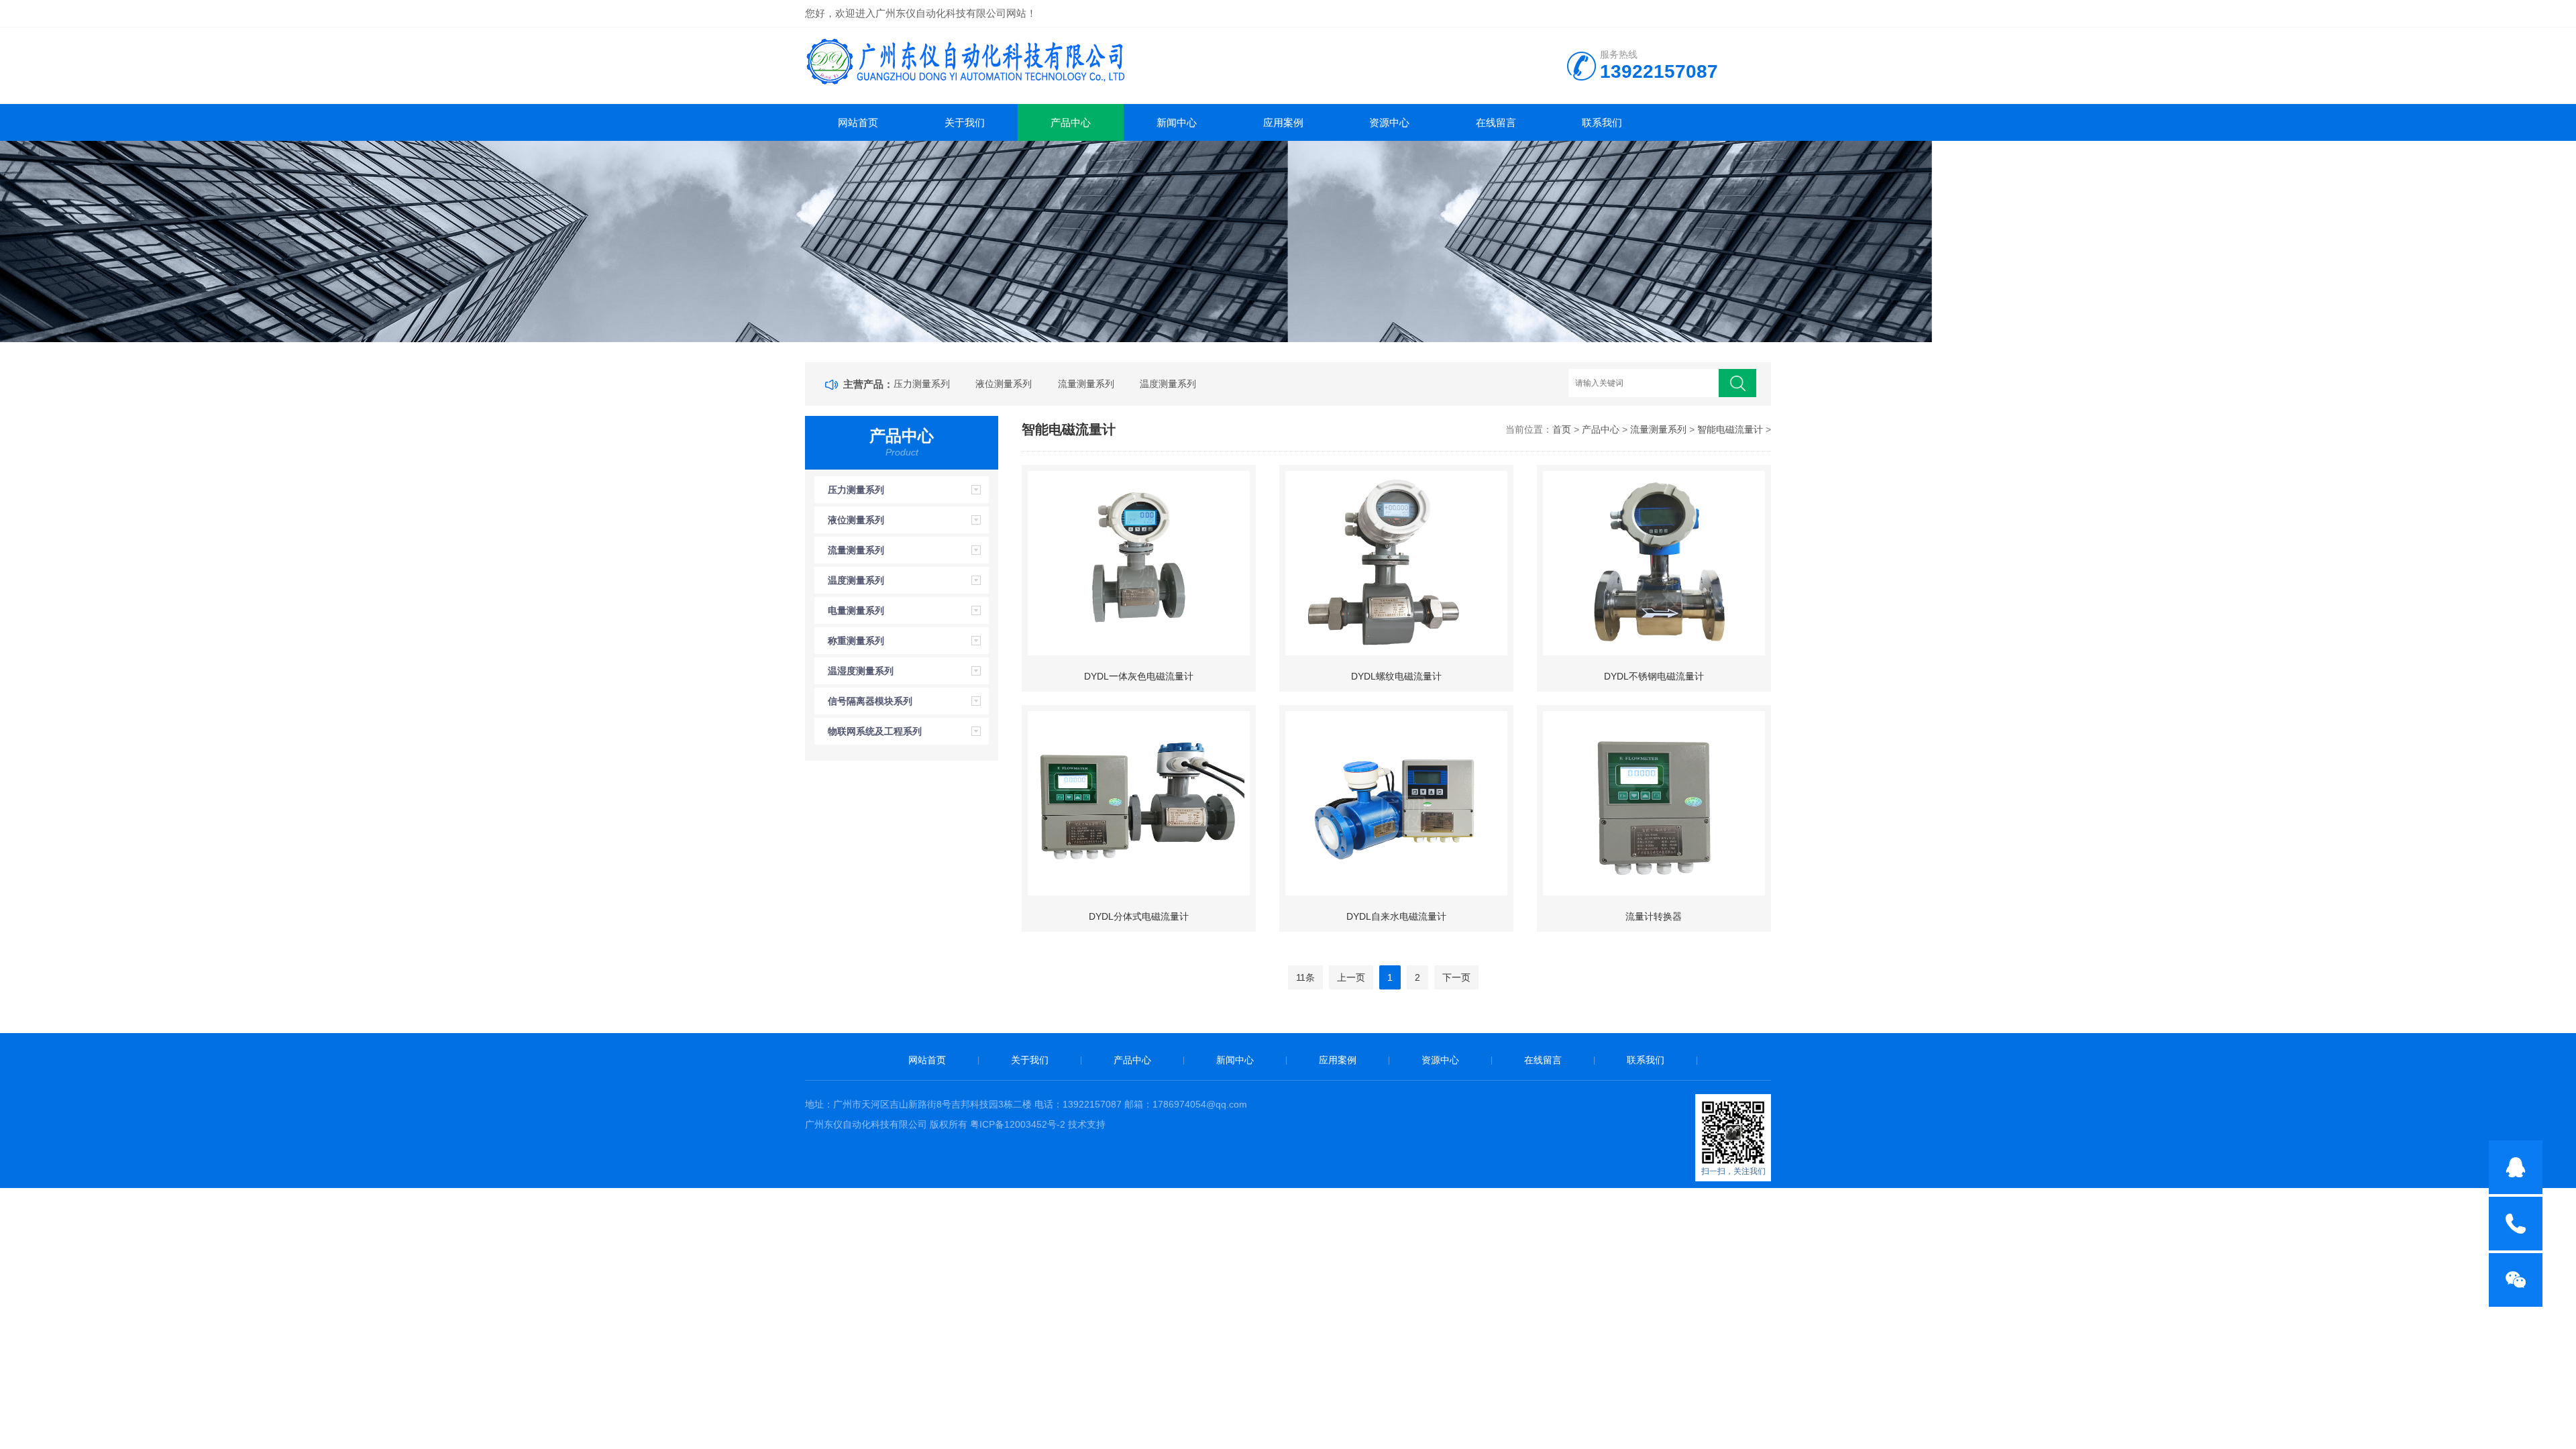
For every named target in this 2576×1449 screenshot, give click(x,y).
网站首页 (858, 122)
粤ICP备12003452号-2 (1018, 1124)
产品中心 (1071, 122)
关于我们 (965, 122)
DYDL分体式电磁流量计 (1139, 916)
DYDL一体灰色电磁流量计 (1139, 676)
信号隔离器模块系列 (870, 701)
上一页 (1351, 977)
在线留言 (1496, 122)
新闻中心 (1177, 122)
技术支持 (1087, 1124)
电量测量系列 (856, 610)
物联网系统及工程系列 (875, 731)
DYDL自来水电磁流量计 (1396, 916)
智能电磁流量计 (1730, 429)
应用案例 (1283, 122)
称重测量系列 (856, 641)
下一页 (1456, 977)
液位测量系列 (1004, 384)
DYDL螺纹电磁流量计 (1396, 676)
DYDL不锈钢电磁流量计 (1654, 676)
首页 (1562, 429)
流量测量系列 (1086, 384)
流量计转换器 (1654, 916)
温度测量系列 (1168, 384)
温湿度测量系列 (861, 671)
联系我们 (1602, 122)
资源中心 (1389, 122)
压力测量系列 (922, 384)
